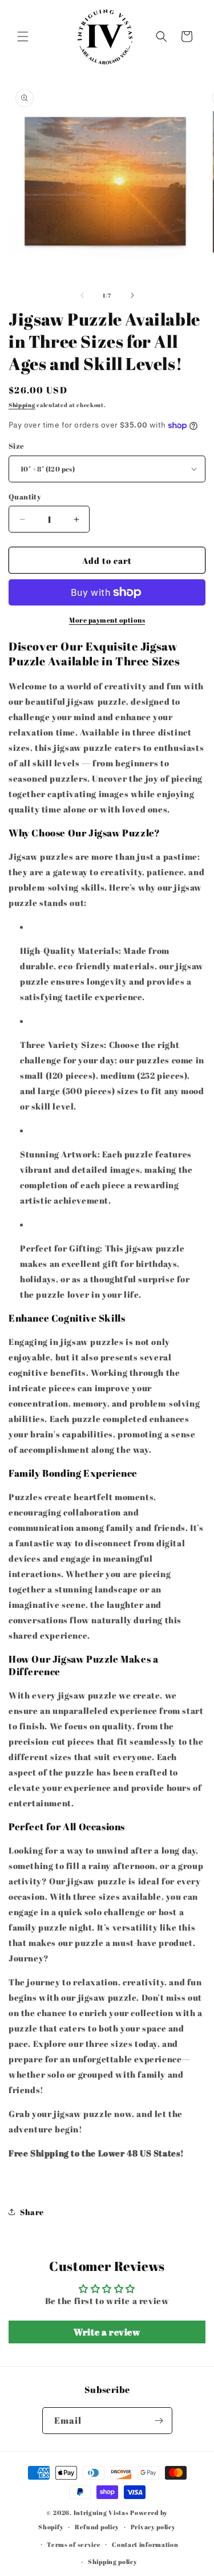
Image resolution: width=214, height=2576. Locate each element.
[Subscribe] (159, 2421)
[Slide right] (132, 295)
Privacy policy (153, 2527)
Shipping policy (113, 2561)
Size (17, 446)
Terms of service (74, 2544)
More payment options (107, 620)
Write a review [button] (107, 2332)
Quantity (25, 497)
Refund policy (97, 2527)
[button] (23, 36)
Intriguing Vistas (101, 2512)
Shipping (22, 405)
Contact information (145, 2544)
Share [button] (32, 2212)
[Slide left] (82, 295)
